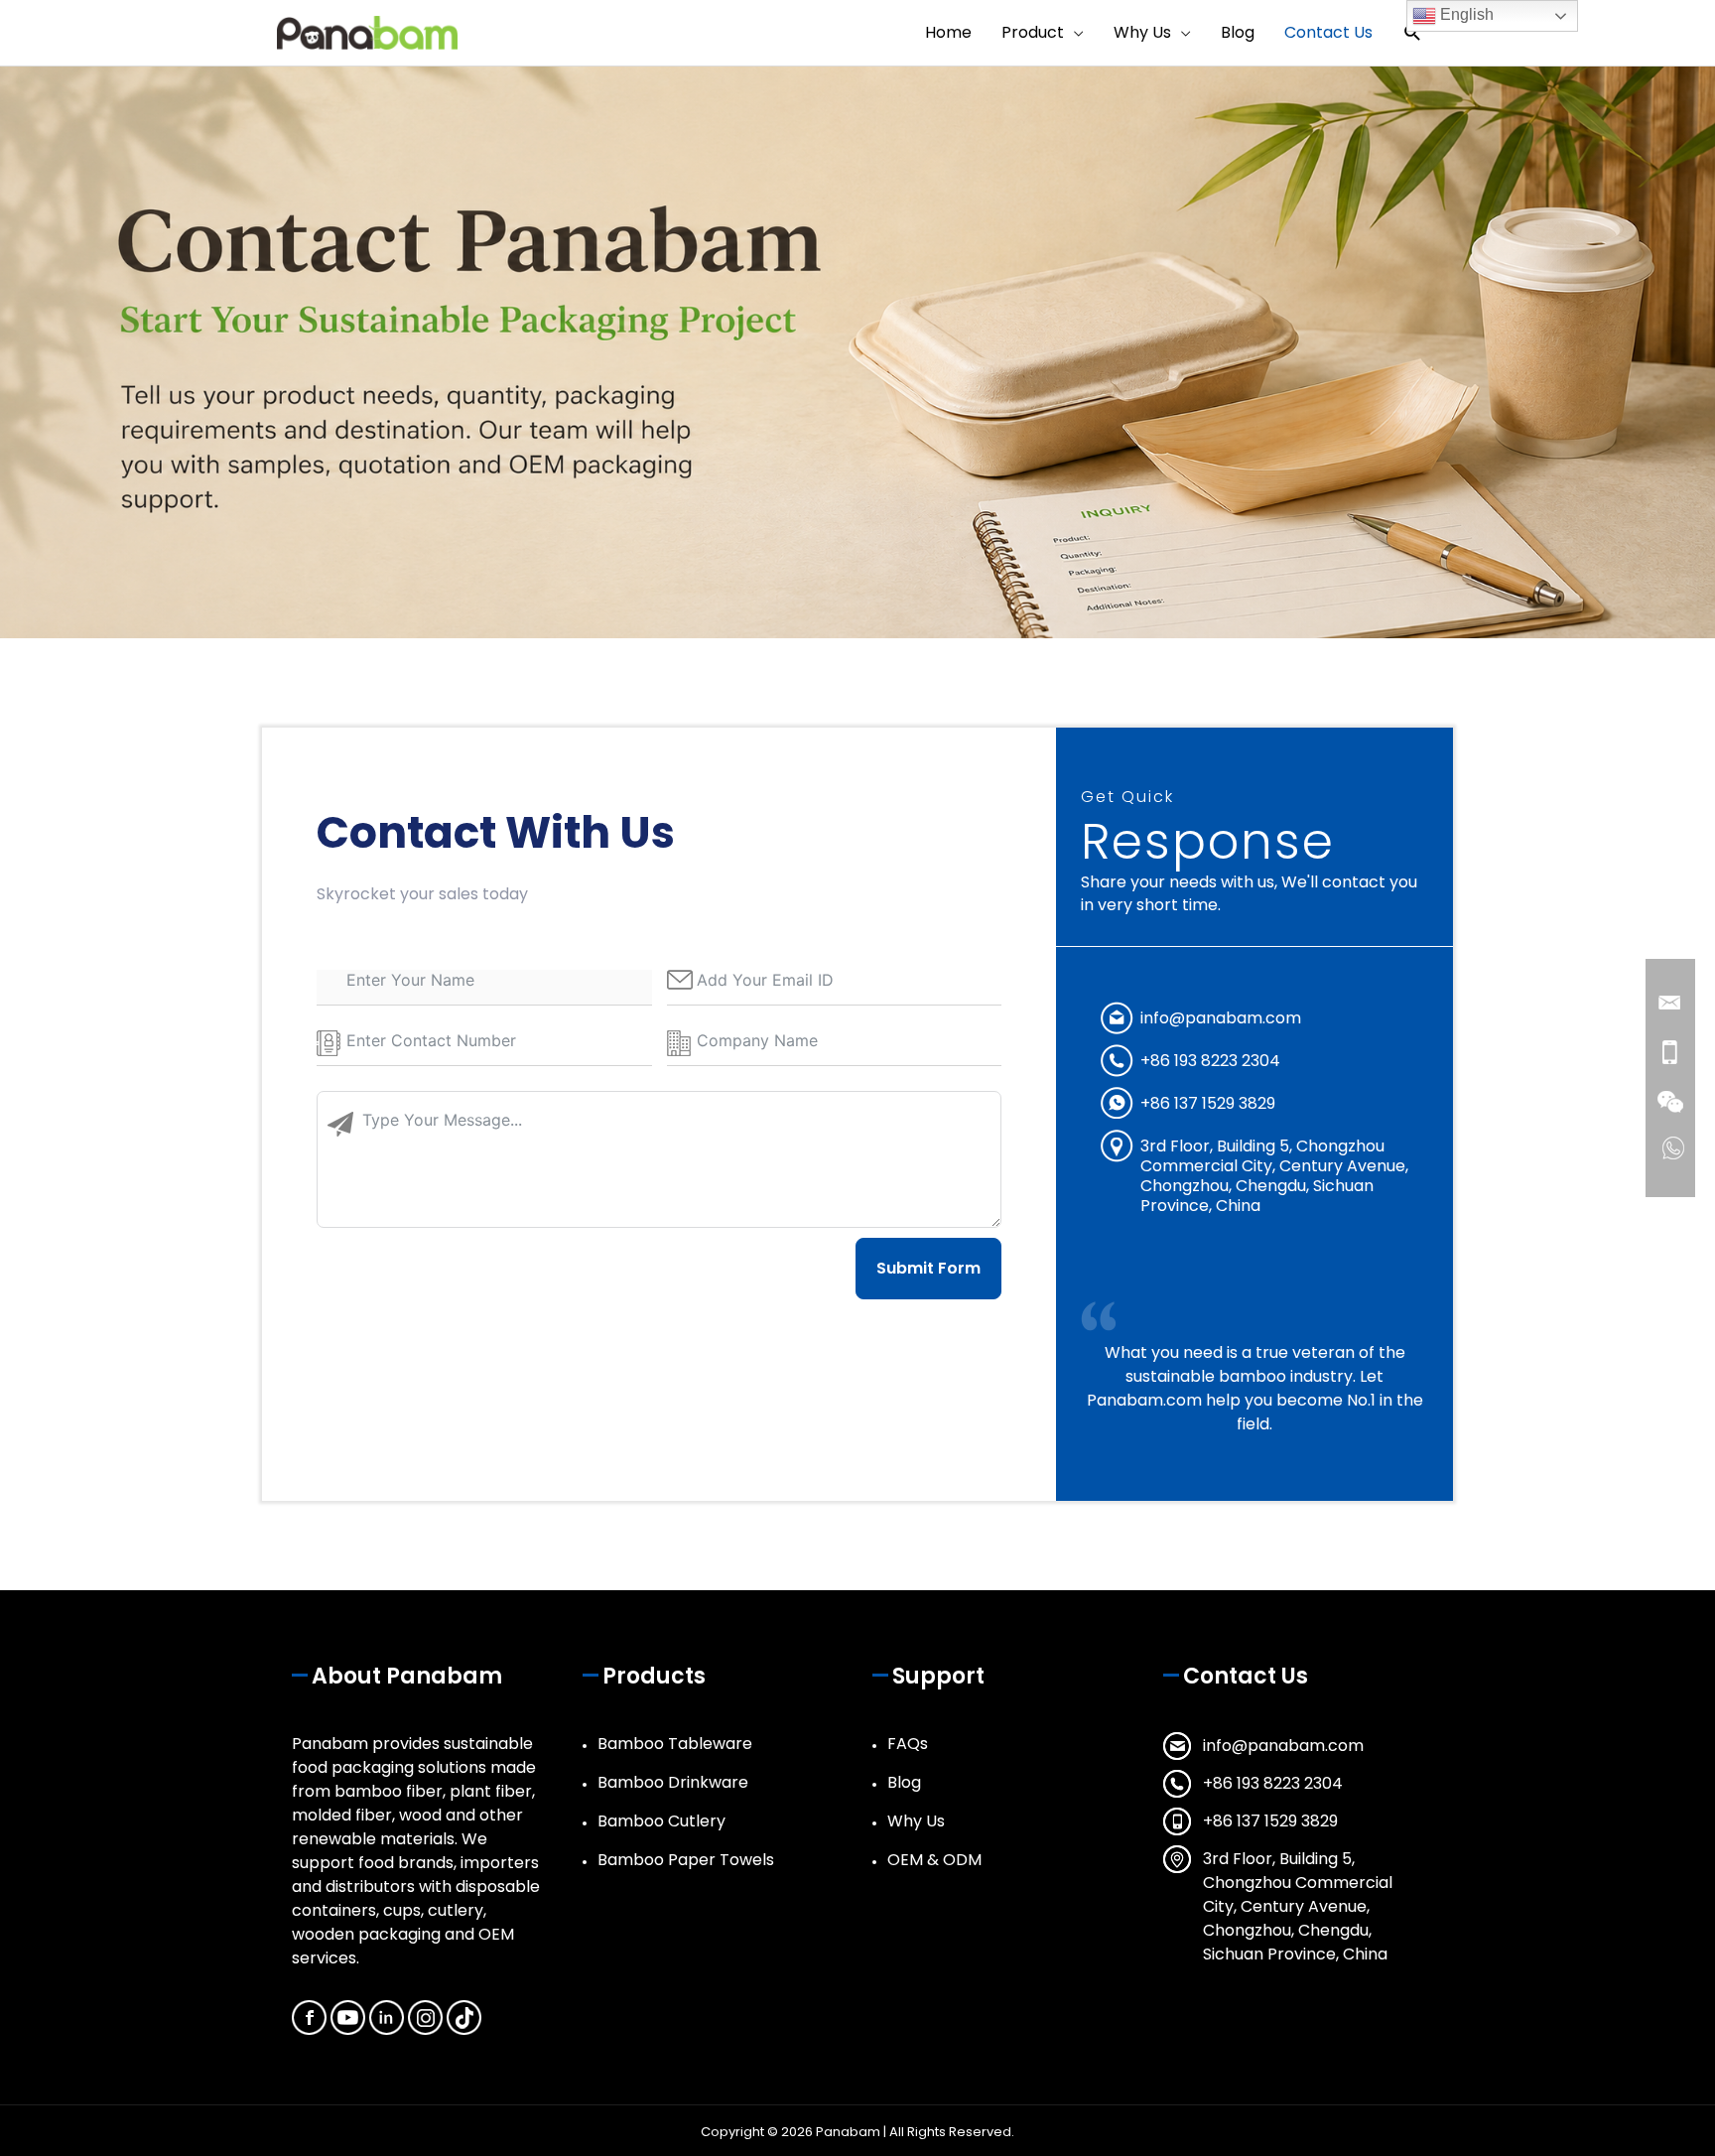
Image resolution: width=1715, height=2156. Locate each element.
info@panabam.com (1221, 1018)
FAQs (908, 1744)
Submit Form (928, 1268)
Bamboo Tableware (675, 1744)
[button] (1413, 33)
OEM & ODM (934, 1860)
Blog (904, 1782)
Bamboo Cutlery (661, 1821)
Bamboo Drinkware (673, 1782)
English (1465, 14)
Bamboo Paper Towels (686, 1860)
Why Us (916, 1821)
